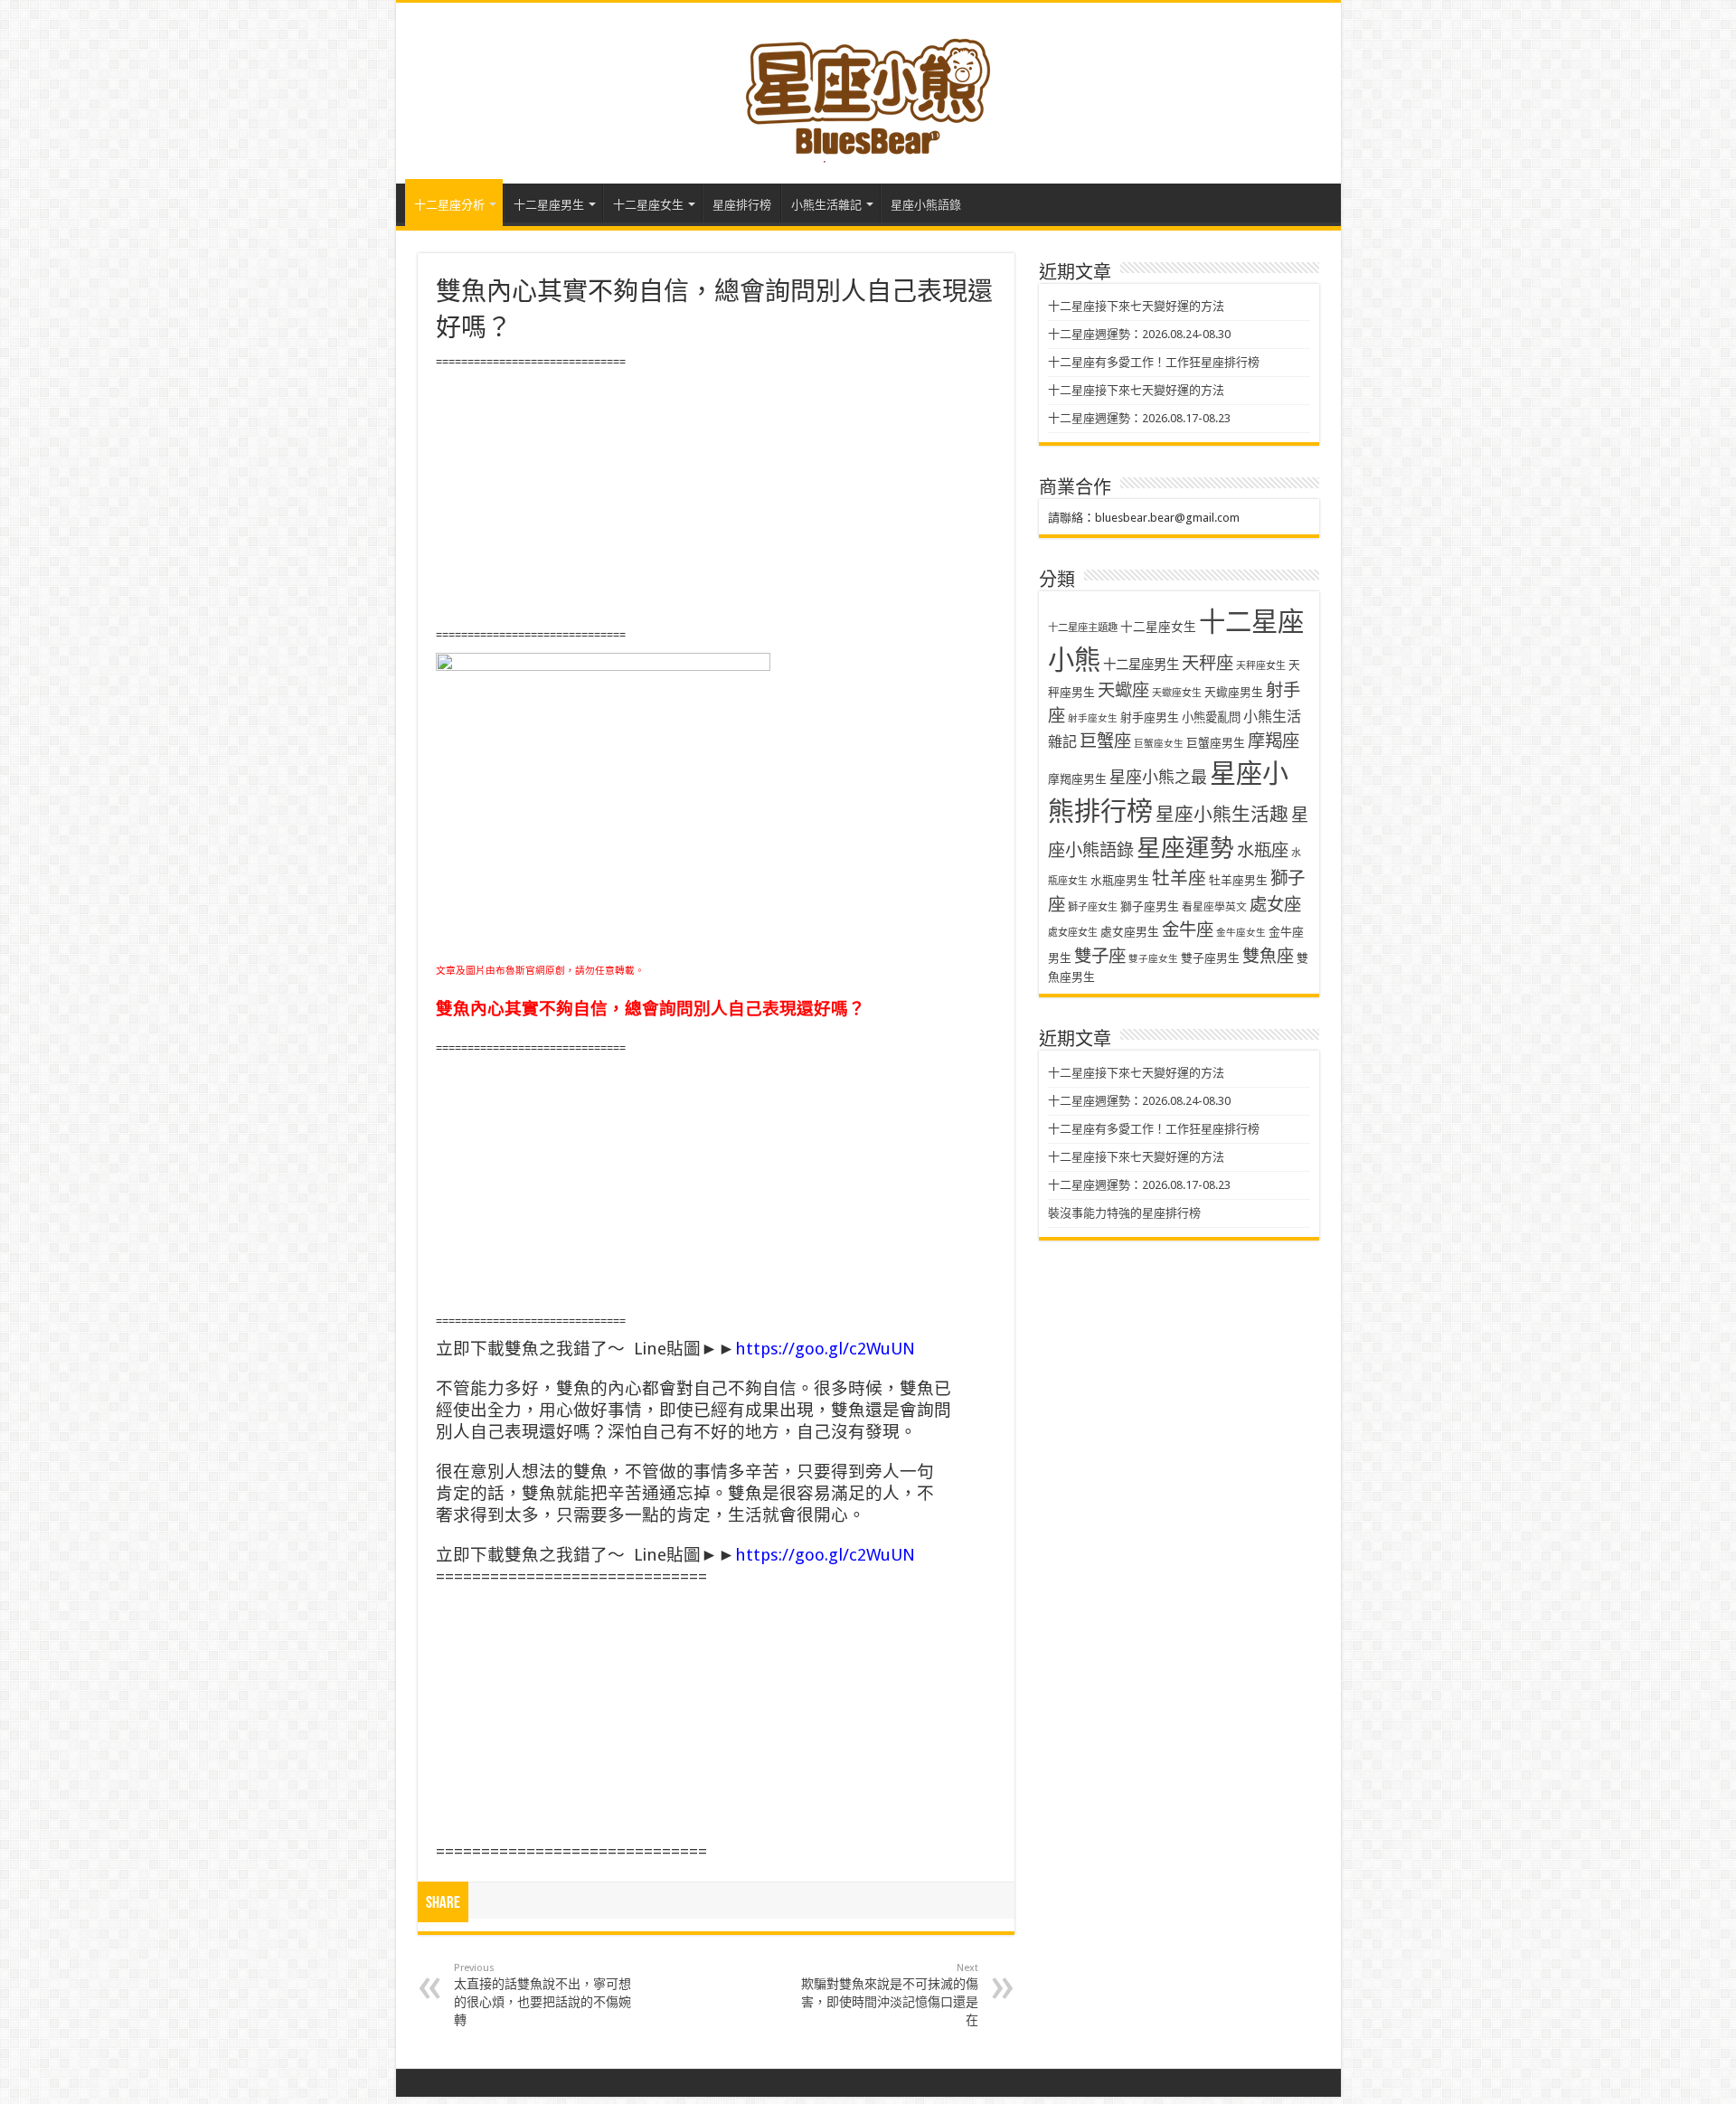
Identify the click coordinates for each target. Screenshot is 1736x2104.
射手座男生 (1150, 717)
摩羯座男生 (1077, 779)
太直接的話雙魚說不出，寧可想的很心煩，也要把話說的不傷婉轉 (542, 1995)
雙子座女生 (1153, 959)
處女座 (1275, 905)
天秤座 (1208, 663)
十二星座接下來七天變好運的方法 (1136, 306)
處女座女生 (1073, 933)
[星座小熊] (868, 90)
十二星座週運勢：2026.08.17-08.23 (1139, 418)
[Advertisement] (716, 499)
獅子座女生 (1093, 907)
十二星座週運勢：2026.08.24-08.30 (1139, 334)
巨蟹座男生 (1216, 743)
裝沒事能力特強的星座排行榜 (1124, 1213)
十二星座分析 (449, 205)
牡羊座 (1179, 878)
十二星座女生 (648, 205)
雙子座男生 (1210, 958)
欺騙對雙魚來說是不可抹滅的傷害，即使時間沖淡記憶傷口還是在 (890, 1995)
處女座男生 (1130, 932)
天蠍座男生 (1234, 692)
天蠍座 (1123, 690)
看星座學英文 (1214, 907)
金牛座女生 (1241, 933)
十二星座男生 (549, 205)
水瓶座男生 (1120, 880)
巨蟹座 (1105, 741)
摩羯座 (1274, 741)
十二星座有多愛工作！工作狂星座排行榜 (1154, 362)
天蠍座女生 (1177, 693)
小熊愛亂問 (1211, 717)
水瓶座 (1263, 850)
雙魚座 (1268, 956)
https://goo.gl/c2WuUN (825, 1349)
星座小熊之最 (1158, 777)
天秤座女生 (1261, 666)
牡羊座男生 (1238, 880)
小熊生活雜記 (826, 205)
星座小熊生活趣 (1222, 815)
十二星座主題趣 (1083, 627)
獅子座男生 (1150, 906)
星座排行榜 (742, 205)
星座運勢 (1185, 848)
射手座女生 (1093, 718)
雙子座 (1100, 956)
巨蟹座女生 (1159, 744)
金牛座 (1188, 930)
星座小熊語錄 (926, 205)
